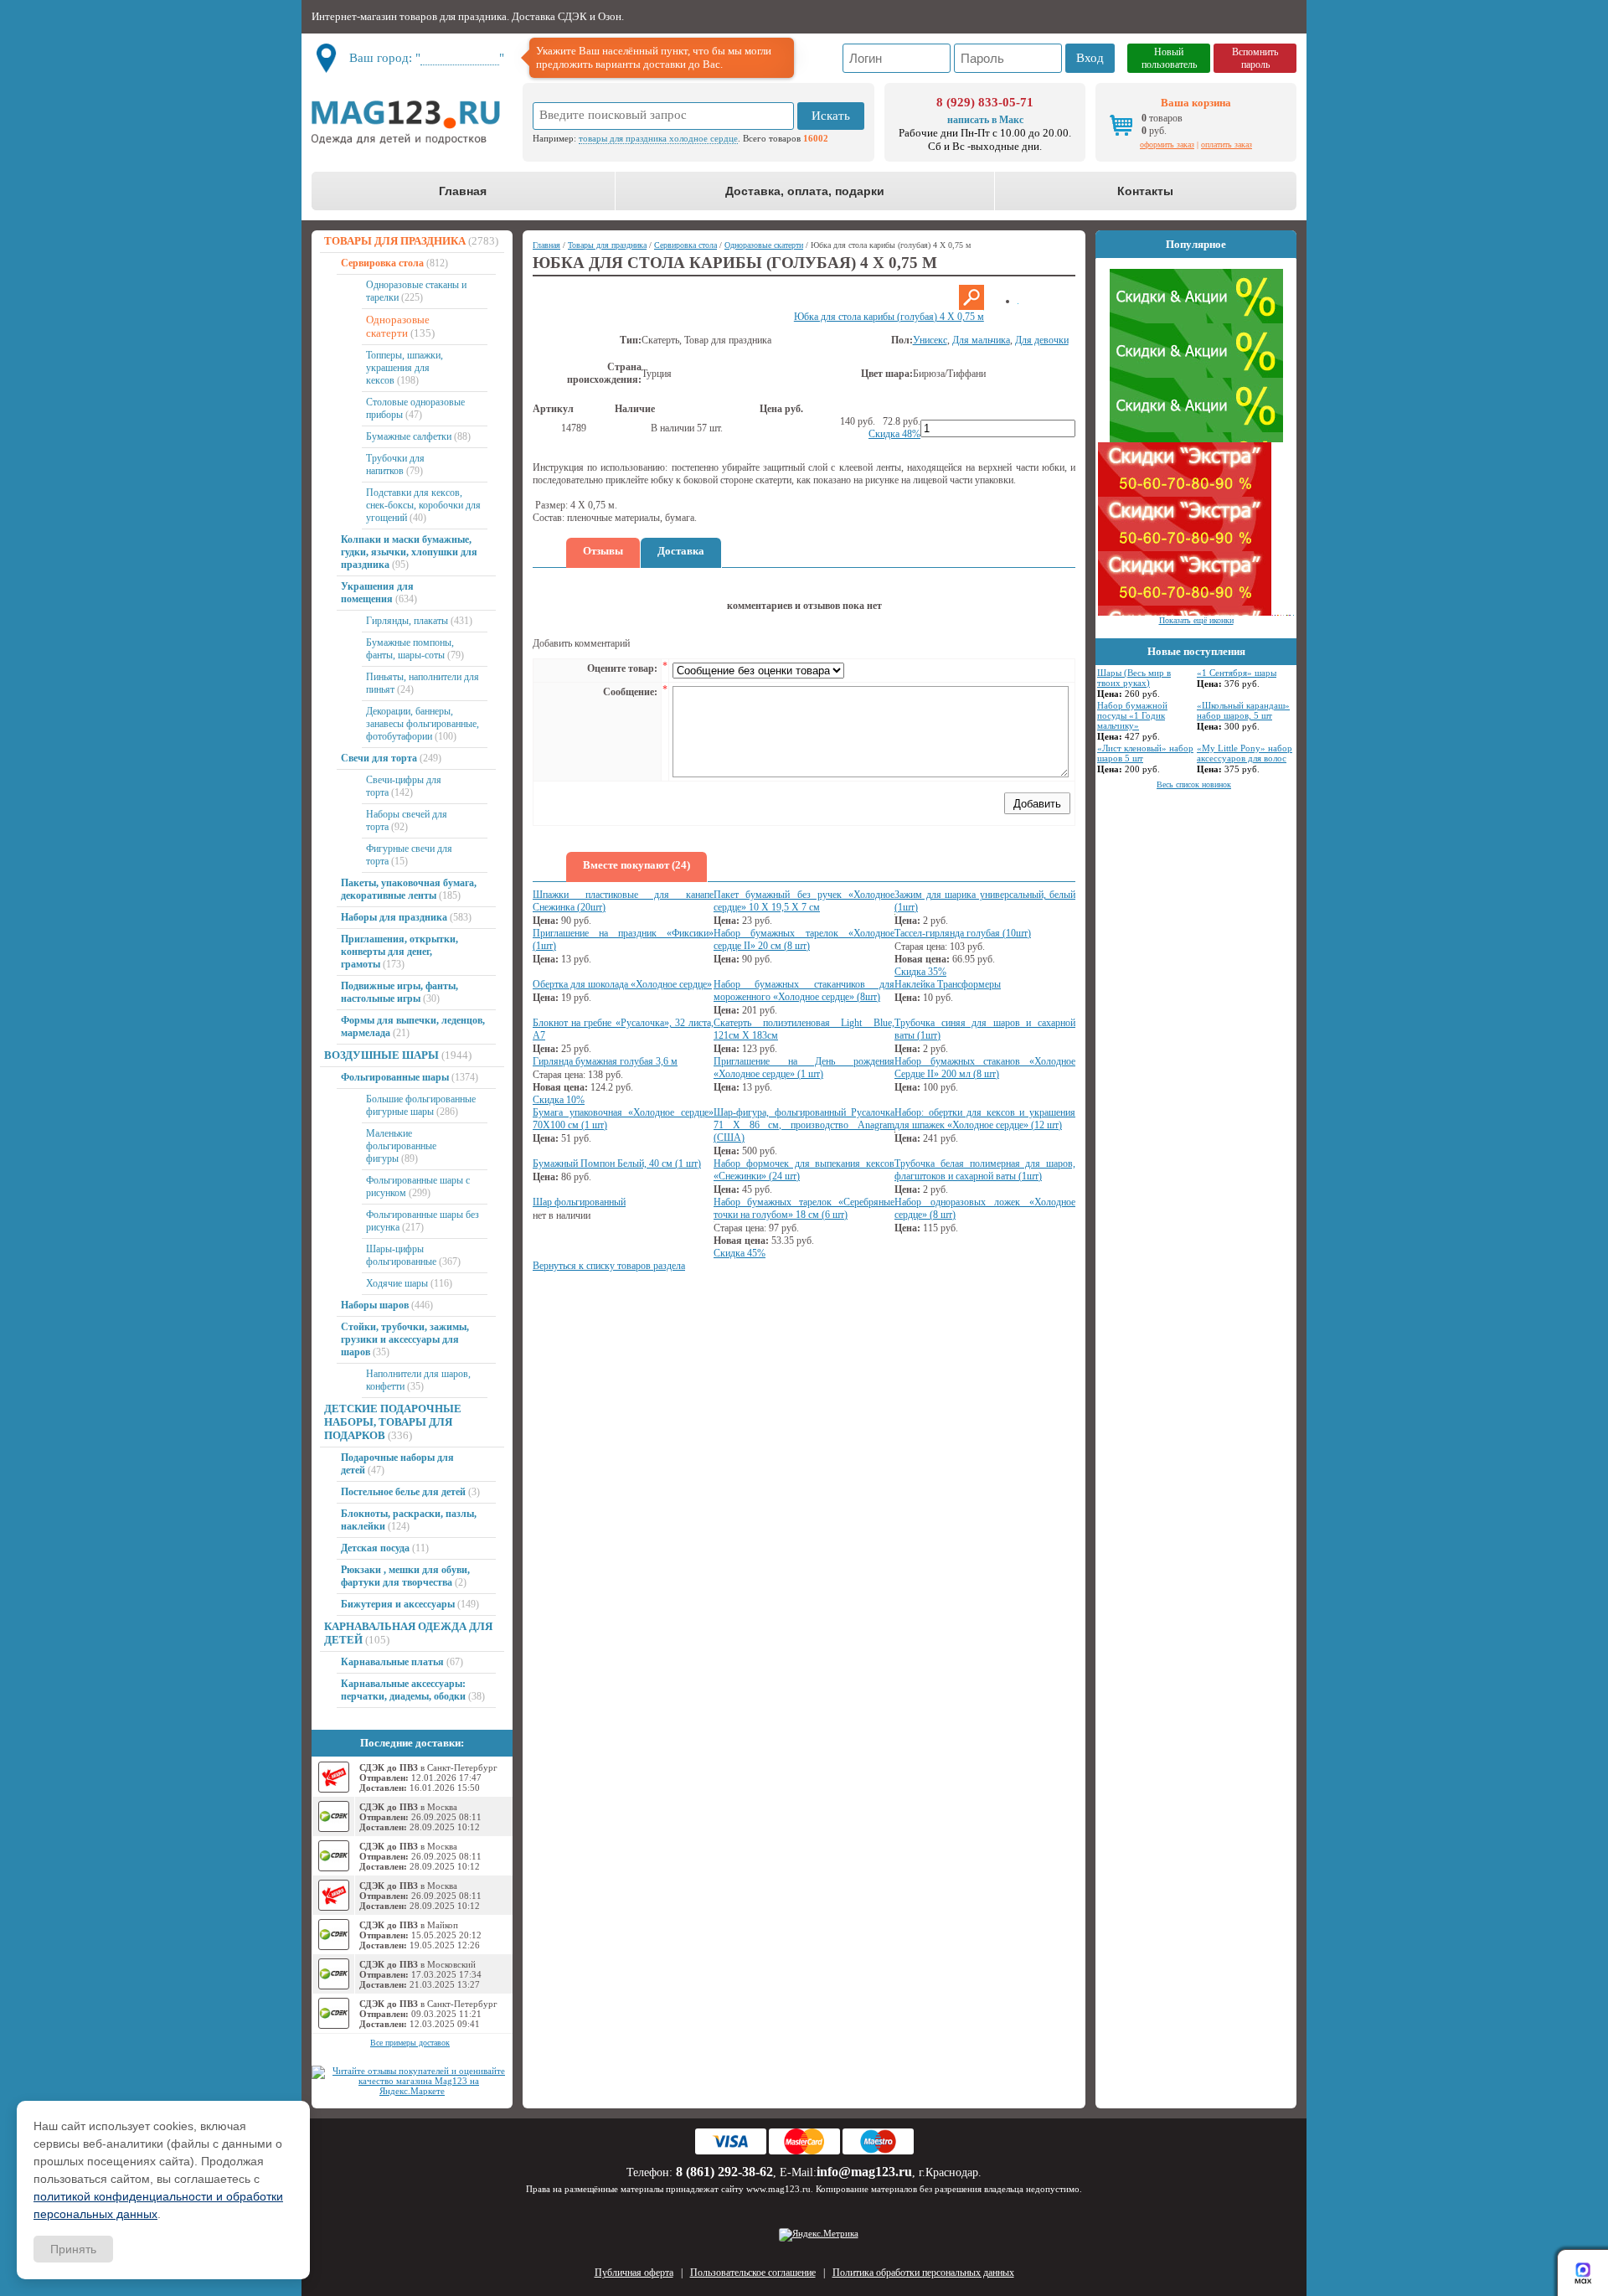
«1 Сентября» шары (1237, 673)
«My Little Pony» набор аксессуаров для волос (1245, 753)
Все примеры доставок (410, 2043)
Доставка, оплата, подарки (805, 191)
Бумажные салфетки (409, 436)
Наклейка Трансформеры (948, 984)
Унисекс (930, 340)
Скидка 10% (559, 1100)
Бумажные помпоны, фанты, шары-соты (410, 649)
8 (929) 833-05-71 (985, 102)
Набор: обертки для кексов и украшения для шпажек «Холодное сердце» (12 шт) (985, 1119)
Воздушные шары (381, 1055)
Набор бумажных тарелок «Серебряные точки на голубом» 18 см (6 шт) (804, 1208)
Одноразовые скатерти (398, 326)
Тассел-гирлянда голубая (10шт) (963, 933)
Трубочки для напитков (395, 464)
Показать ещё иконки (1196, 620)
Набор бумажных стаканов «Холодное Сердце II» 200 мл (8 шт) (985, 1068)
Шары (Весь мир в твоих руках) (1134, 678)
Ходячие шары (397, 1283)
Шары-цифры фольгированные (401, 1255)
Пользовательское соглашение (753, 2273)
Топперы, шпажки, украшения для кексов (405, 368)
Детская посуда (375, 1548)
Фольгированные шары (395, 1077)
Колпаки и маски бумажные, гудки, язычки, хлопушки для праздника (409, 552)
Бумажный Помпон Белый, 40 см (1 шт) (617, 1163)
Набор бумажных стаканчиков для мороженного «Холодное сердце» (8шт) (804, 991)
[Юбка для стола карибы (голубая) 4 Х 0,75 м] (971, 307)
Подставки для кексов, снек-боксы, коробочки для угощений (423, 505)
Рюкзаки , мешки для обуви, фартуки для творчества (405, 1576)
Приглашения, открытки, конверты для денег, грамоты (399, 952)
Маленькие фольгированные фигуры (401, 1146)
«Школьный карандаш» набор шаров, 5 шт (1243, 710)
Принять (73, 2249)
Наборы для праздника (394, 917)
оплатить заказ (1227, 144)
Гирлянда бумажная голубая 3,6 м (605, 1061)
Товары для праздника (395, 241)
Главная (463, 191)
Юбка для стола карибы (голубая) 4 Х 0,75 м (889, 317)
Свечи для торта (379, 758)
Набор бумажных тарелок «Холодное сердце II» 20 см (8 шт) (804, 939)
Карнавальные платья (392, 1662)
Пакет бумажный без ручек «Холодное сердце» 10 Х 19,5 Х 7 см (804, 901)
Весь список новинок (1194, 784)
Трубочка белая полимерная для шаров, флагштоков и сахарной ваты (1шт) (985, 1170)
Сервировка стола (382, 263)
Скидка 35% (920, 972)
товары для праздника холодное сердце (658, 138)
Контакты (1145, 191)
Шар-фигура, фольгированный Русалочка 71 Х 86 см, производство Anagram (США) (804, 1125)
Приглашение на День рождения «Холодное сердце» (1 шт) (804, 1068)
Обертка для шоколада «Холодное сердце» (622, 984)
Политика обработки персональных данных (923, 2273)
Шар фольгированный (579, 1202)
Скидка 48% (894, 434)
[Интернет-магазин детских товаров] (412, 122)
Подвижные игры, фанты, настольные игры (399, 992)
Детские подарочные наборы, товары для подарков (393, 1422)
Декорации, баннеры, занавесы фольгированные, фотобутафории (423, 724)
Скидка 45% (740, 1253)
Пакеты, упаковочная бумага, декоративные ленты (409, 889)
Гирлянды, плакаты (407, 621)
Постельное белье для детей (403, 1492)
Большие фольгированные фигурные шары (421, 1105)
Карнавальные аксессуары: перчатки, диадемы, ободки (403, 1690)
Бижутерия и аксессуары (398, 1604)
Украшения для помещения (377, 593)
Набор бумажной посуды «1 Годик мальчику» (1132, 715)
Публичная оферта (634, 2273)
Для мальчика (981, 340)
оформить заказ (1167, 144)
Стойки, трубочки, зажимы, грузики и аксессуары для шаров (405, 1339)
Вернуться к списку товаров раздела (609, 1266)
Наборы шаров (375, 1305)
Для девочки (1042, 340)
